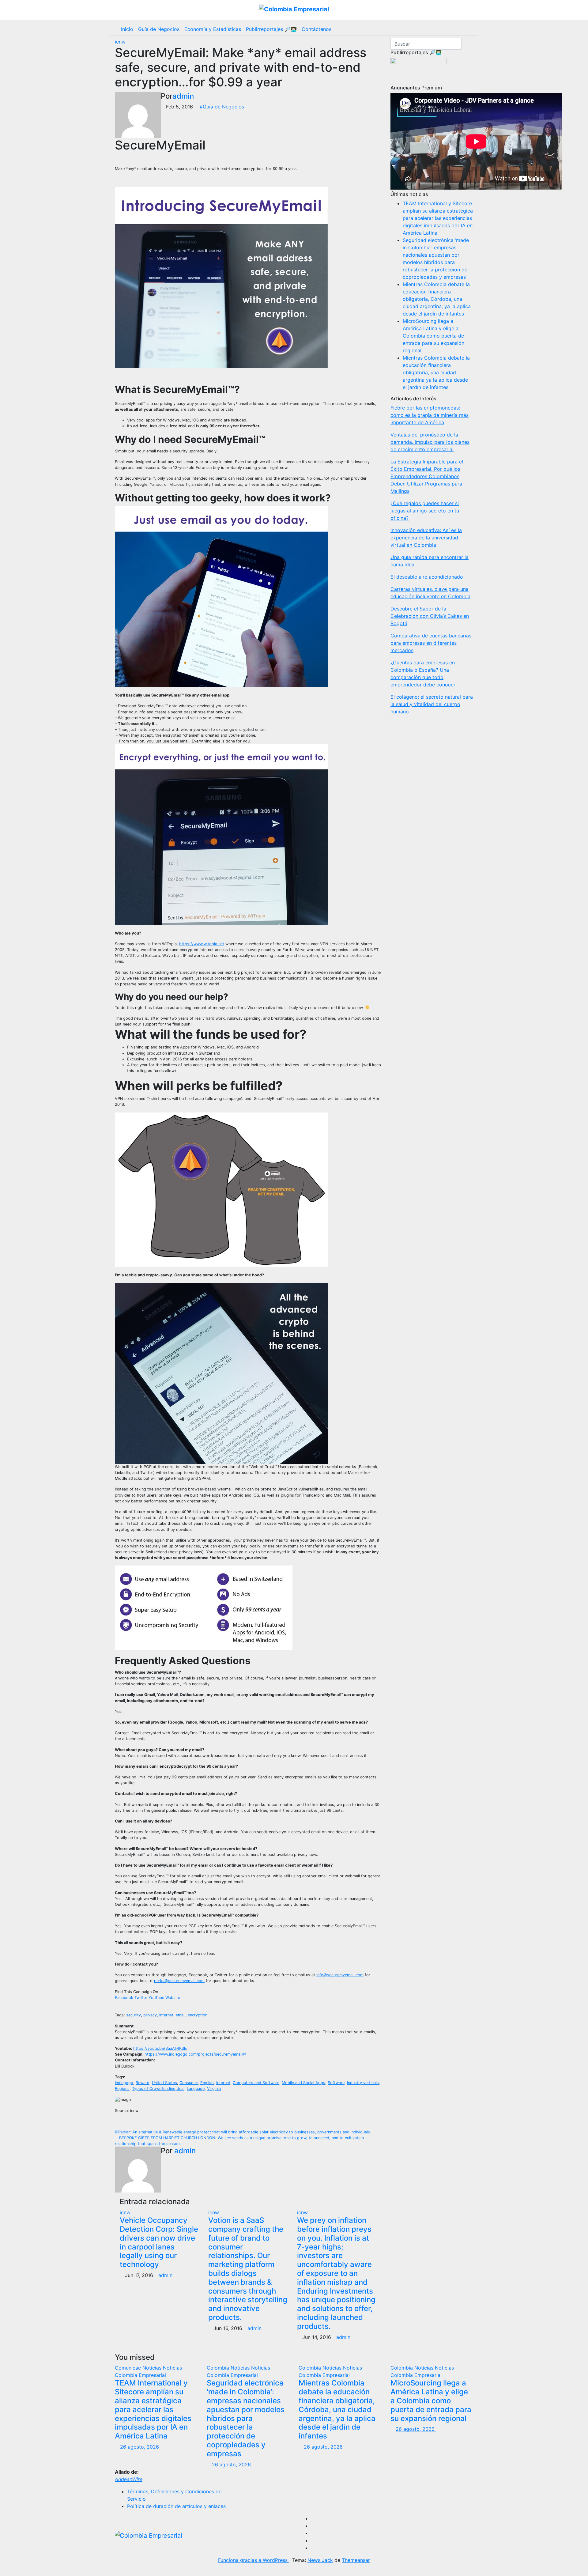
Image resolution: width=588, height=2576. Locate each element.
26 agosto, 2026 (140, 2447)
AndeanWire (129, 2479)
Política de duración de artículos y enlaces (176, 2506)
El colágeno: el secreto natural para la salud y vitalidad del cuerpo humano (432, 704)
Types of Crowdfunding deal (158, 2089)
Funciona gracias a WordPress (254, 2560)
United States (164, 2083)
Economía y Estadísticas (213, 29)
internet (166, 2015)
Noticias (153, 2368)
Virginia (214, 2089)
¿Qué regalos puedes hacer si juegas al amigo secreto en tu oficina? (425, 511)
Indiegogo (124, 2083)
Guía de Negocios (159, 29)
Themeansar (356, 2560)
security (134, 2015)
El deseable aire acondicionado (427, 577)
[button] (471, 29)
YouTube (156, 1998)
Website (173, 1998)
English (207, 2083)
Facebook (124, 1998)
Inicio (127, 29)
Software (336, 2083)
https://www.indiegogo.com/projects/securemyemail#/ (195, 2054)
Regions (122, 2089)
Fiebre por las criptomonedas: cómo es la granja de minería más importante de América (430, 415)
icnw (120, 42)
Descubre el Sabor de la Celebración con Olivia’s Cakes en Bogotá (430, 616)
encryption (198, 2015)
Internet (223, 2083)
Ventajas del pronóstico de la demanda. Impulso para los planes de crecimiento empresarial (430, 442)
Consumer (189, 2083)
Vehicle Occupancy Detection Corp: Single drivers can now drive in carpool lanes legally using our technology (159, 2242)
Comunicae (129, 2368)
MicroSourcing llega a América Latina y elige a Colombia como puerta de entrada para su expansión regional (433, 336)
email (181, 2015)
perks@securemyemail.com (179, 1981)
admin (183, 96)
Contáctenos (317, 29)
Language (196, 2089)
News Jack (320, 2560)
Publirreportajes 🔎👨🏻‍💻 (271, 29)
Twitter (141, 1998)
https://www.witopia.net (202, 944)
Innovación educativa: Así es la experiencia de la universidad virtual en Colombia (426, 538)
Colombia (219, 2368)
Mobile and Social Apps (303, 2083)
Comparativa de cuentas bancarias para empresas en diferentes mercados (431, 643)
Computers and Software (256, 2083)
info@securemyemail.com (340, 1975)
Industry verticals (363, 2083)
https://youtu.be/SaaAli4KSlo (160, 2048)
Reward (143, 2083)
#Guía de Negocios (222, 107)
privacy (150, 2015)
